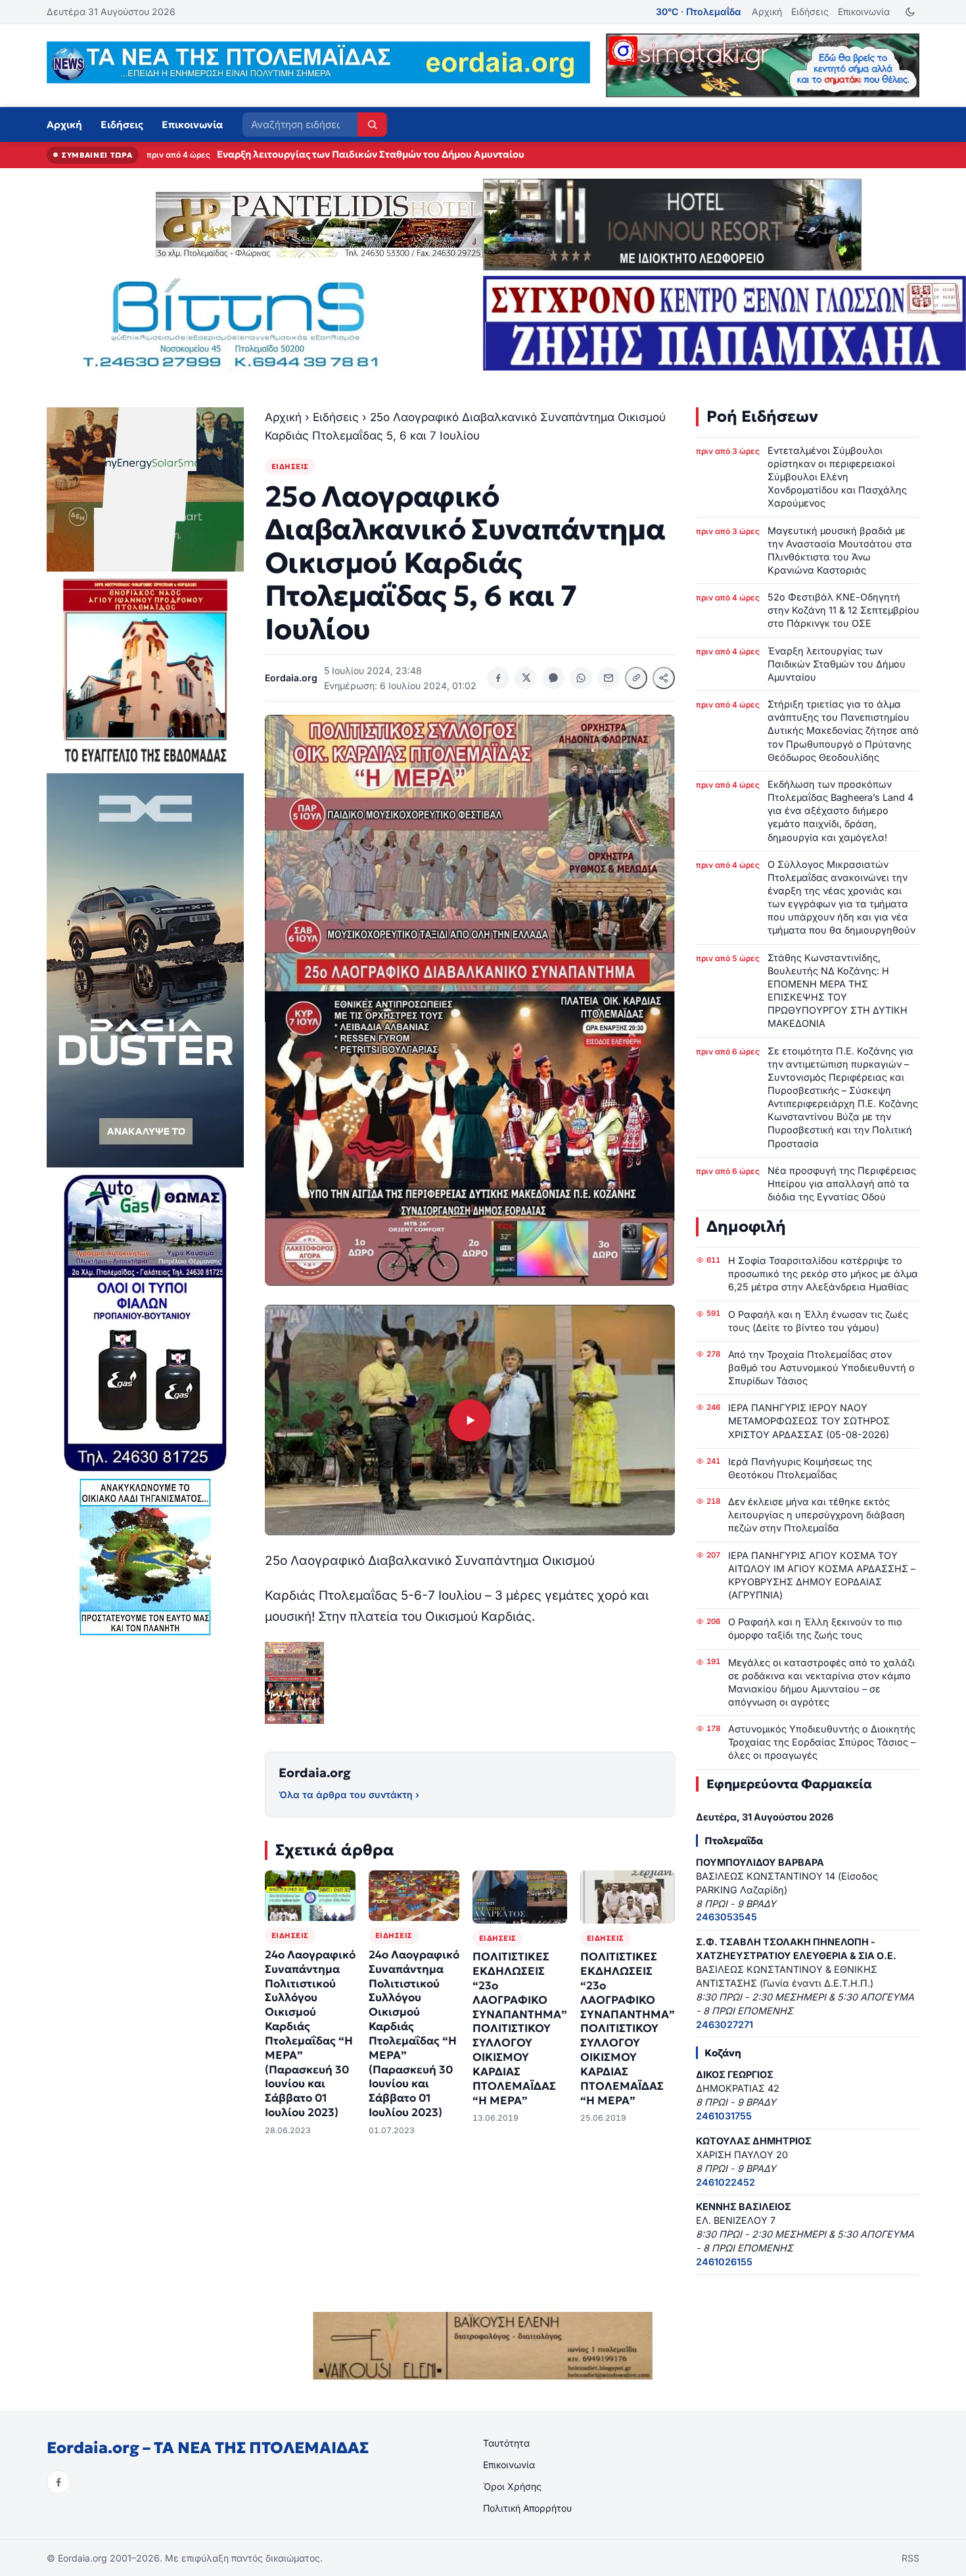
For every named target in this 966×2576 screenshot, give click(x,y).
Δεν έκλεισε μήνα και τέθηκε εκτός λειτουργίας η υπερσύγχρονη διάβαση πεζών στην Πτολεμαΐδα (816, 1515)
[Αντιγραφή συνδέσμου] (636, 678)
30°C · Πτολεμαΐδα (699, 11)
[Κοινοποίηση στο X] (526, 678)
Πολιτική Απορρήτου (527, 2508)
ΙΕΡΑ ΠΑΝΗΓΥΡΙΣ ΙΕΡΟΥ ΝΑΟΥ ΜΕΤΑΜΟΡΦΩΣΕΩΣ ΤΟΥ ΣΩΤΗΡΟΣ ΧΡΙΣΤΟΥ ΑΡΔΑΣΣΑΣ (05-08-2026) (809, 1421)
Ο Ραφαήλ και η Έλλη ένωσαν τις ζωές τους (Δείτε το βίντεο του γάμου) (818, 1321)
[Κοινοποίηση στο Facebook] (498, 678)
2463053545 (726, 1917)
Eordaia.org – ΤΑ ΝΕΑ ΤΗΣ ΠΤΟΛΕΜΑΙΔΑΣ (208, 2448)
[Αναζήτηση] (372, 124)
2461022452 (725, 2182)
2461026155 (724, 2262)
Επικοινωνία (864, 11)
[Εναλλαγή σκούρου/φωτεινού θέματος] (910, 12)
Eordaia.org (315, 1773)
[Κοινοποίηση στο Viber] (553, 678)
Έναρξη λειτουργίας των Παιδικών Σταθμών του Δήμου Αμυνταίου (837, 664)
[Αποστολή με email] (609, 678)
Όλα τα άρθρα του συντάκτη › (349, 1795)
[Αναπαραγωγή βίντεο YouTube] (470, 1420)
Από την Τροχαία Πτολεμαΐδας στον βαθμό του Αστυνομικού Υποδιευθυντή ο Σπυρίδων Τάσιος (821, 1367)
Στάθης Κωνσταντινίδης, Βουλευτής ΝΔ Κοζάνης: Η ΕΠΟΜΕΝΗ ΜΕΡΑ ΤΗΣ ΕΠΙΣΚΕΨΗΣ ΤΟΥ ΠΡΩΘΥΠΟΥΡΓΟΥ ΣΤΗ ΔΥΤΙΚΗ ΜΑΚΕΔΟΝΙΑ (838, 991)
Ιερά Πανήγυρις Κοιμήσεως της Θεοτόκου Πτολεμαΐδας (800, 1468)
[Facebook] (58, 2482)
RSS (910, 2558)
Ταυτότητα (506, 2443)
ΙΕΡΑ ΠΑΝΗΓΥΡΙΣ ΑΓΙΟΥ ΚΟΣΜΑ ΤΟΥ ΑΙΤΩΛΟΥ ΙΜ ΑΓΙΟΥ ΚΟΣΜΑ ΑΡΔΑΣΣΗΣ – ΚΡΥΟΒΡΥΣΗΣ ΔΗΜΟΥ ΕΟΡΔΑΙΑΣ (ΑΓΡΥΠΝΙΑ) (822, 1575)
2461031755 (724, 2116)
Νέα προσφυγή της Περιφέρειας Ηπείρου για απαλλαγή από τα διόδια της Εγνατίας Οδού (842, 1184)
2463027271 (724, 2024)
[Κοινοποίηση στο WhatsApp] (581, 678)
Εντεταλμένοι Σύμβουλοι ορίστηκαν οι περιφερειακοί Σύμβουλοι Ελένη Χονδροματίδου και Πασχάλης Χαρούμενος (837, 477)
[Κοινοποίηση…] (664, 678)
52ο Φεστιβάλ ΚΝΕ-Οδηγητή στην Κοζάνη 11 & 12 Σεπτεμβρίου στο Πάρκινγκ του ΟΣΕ (843, 610)
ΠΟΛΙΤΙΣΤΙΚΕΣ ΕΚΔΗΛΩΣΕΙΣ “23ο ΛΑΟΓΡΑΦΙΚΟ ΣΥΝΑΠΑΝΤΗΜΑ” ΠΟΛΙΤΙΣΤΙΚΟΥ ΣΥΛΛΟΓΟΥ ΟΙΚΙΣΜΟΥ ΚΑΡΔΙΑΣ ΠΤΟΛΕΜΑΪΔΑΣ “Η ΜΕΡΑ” (520, 2028)
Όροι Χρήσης (512, 2486)
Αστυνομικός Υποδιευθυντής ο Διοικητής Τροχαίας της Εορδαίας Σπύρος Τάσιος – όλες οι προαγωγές (822, 1742)
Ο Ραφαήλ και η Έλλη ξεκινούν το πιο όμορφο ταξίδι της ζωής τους (815, 1628)
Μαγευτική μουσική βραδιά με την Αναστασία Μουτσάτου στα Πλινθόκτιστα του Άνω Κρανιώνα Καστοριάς (840, 550)
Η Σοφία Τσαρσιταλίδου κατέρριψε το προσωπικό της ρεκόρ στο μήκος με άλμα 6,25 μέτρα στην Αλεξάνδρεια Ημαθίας (823, 1274)
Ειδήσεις (810, 11)
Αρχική (767, 11)
